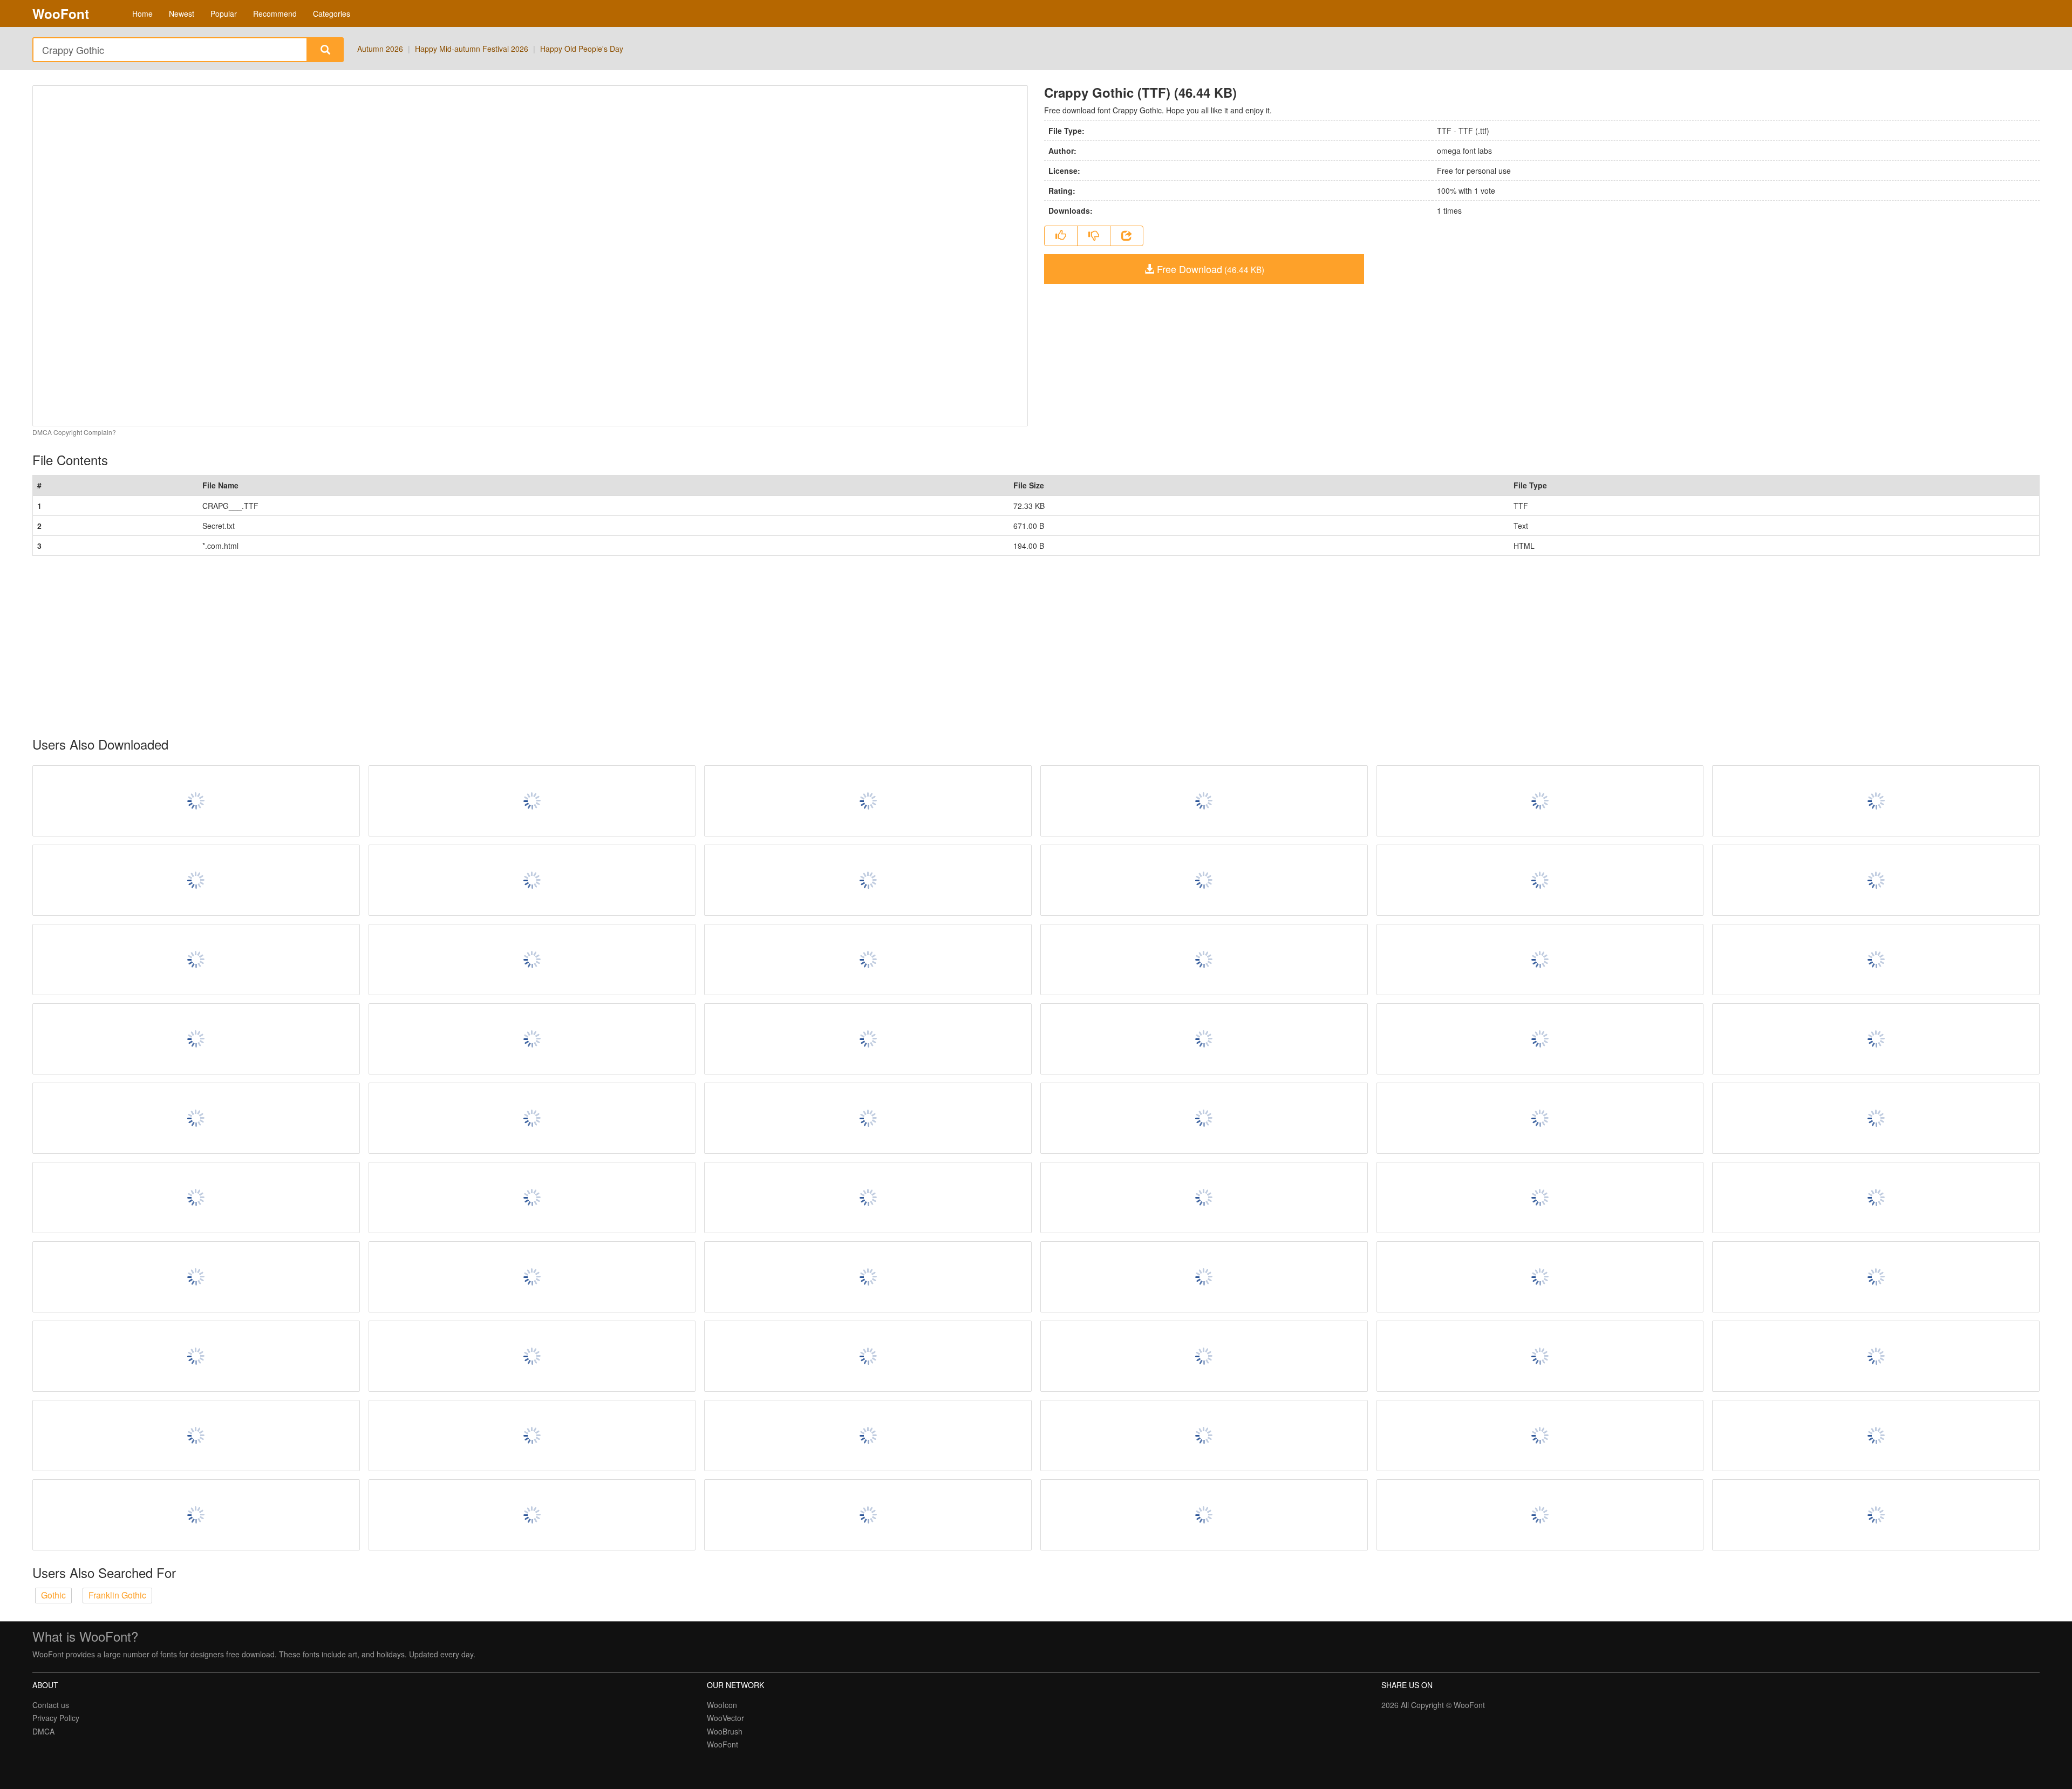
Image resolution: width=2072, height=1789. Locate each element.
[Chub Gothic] (1876, 1198)
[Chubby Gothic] (1876, 801)
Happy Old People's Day (582, 49)
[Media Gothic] (532, 1515)
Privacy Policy (56, 1718)
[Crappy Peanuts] (868, 1198)
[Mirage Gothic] (1876, 1118)
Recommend (275, 13)
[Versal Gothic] (868, 1118)
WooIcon (722, 1705)
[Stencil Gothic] (532, 880)
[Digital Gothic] (1204, 1436)
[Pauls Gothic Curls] (1204, 801)
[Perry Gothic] (1876, 1436)
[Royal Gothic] (1540, 1515)
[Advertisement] (356, 647)
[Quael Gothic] (1876, 880)
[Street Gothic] (1204, 1515)
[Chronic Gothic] (1540, 1277)
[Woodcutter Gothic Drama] (532, 1436)
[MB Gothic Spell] (196, 1198)
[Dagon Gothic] (196, 1039)
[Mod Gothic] (868, 1039)
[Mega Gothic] (1540, 1356)
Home (142, 13)
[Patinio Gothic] (1540, 960)
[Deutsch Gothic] (532, 1039)
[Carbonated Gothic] (1540, 1198)
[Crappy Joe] (1204, 1039)
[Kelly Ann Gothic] (1540, 1039)
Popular (224, 13)
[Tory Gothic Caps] (532, 1277)
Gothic (53, 1595)
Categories (332, 13)
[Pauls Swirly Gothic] (532, 801)
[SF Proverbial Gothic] (532, 1356)
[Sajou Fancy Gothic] (868, 1356)
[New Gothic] (532, 1198)
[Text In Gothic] (1204, 1198)
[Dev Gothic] (1876, 1356)
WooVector (725, 1718)
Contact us (51, 1705)
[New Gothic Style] (1540, 801)
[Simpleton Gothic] (868, 960)
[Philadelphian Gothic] (1204, 1118)
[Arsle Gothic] (196, 1277)
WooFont (61, 13)
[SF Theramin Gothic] (868, 1436)
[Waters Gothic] (1876, 1277)
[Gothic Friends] (1876, 1515)
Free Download (1209, 269)
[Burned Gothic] (868, 880)
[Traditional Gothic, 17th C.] (1204, 1277)
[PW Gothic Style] (196, 1515)
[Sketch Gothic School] (196, 801)
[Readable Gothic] (196, 1436)
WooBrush (725, 1731)
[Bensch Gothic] (196, 880)
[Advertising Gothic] (1540, 1118)
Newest (182, 13)
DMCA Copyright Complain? (74, 432)
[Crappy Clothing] (1204, 1356)
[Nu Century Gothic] (1540, 880)
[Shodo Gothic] (196, 960)
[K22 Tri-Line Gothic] (1876, 960)
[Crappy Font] (1204, 880)
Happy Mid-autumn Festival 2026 (472, 49)
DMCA (43, 1731)
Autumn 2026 (380, 49)
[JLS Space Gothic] (1204, 960)
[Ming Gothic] (868, 1515)
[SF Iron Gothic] (532, 1118)
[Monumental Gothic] (868, 1277)
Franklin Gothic (117, 1595)
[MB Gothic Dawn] (1540, 1436)
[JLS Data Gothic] (196, 1118)
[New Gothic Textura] (532, 960)
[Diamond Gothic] (1876, 1039)
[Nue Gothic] (868, 801)
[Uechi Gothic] (196, 1356)
